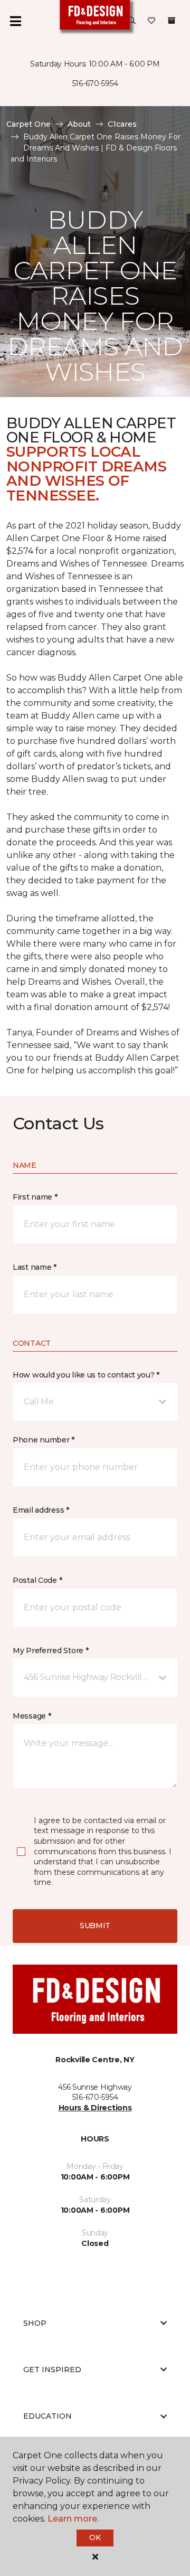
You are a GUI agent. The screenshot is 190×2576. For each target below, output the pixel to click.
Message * (32, 1716)
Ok (95, 2537)
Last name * (35, 1267)
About (79, 124)
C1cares (122, 124)
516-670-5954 (95, 83)
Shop (35, 2323)
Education (47, 2416)
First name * (35, 1197)
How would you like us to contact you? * (86, 1375)
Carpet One (28, 124)
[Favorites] (151, 21)
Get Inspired (52, 2370)
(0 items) (172, 21)
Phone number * (44, 1440)
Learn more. (73, 2519)
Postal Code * (37, 1580)
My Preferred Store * (50, 1650)
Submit (95, 1926)
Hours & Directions (95, 2108)
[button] (132, 21)
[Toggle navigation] (15, 21)
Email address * (41, 1510)
